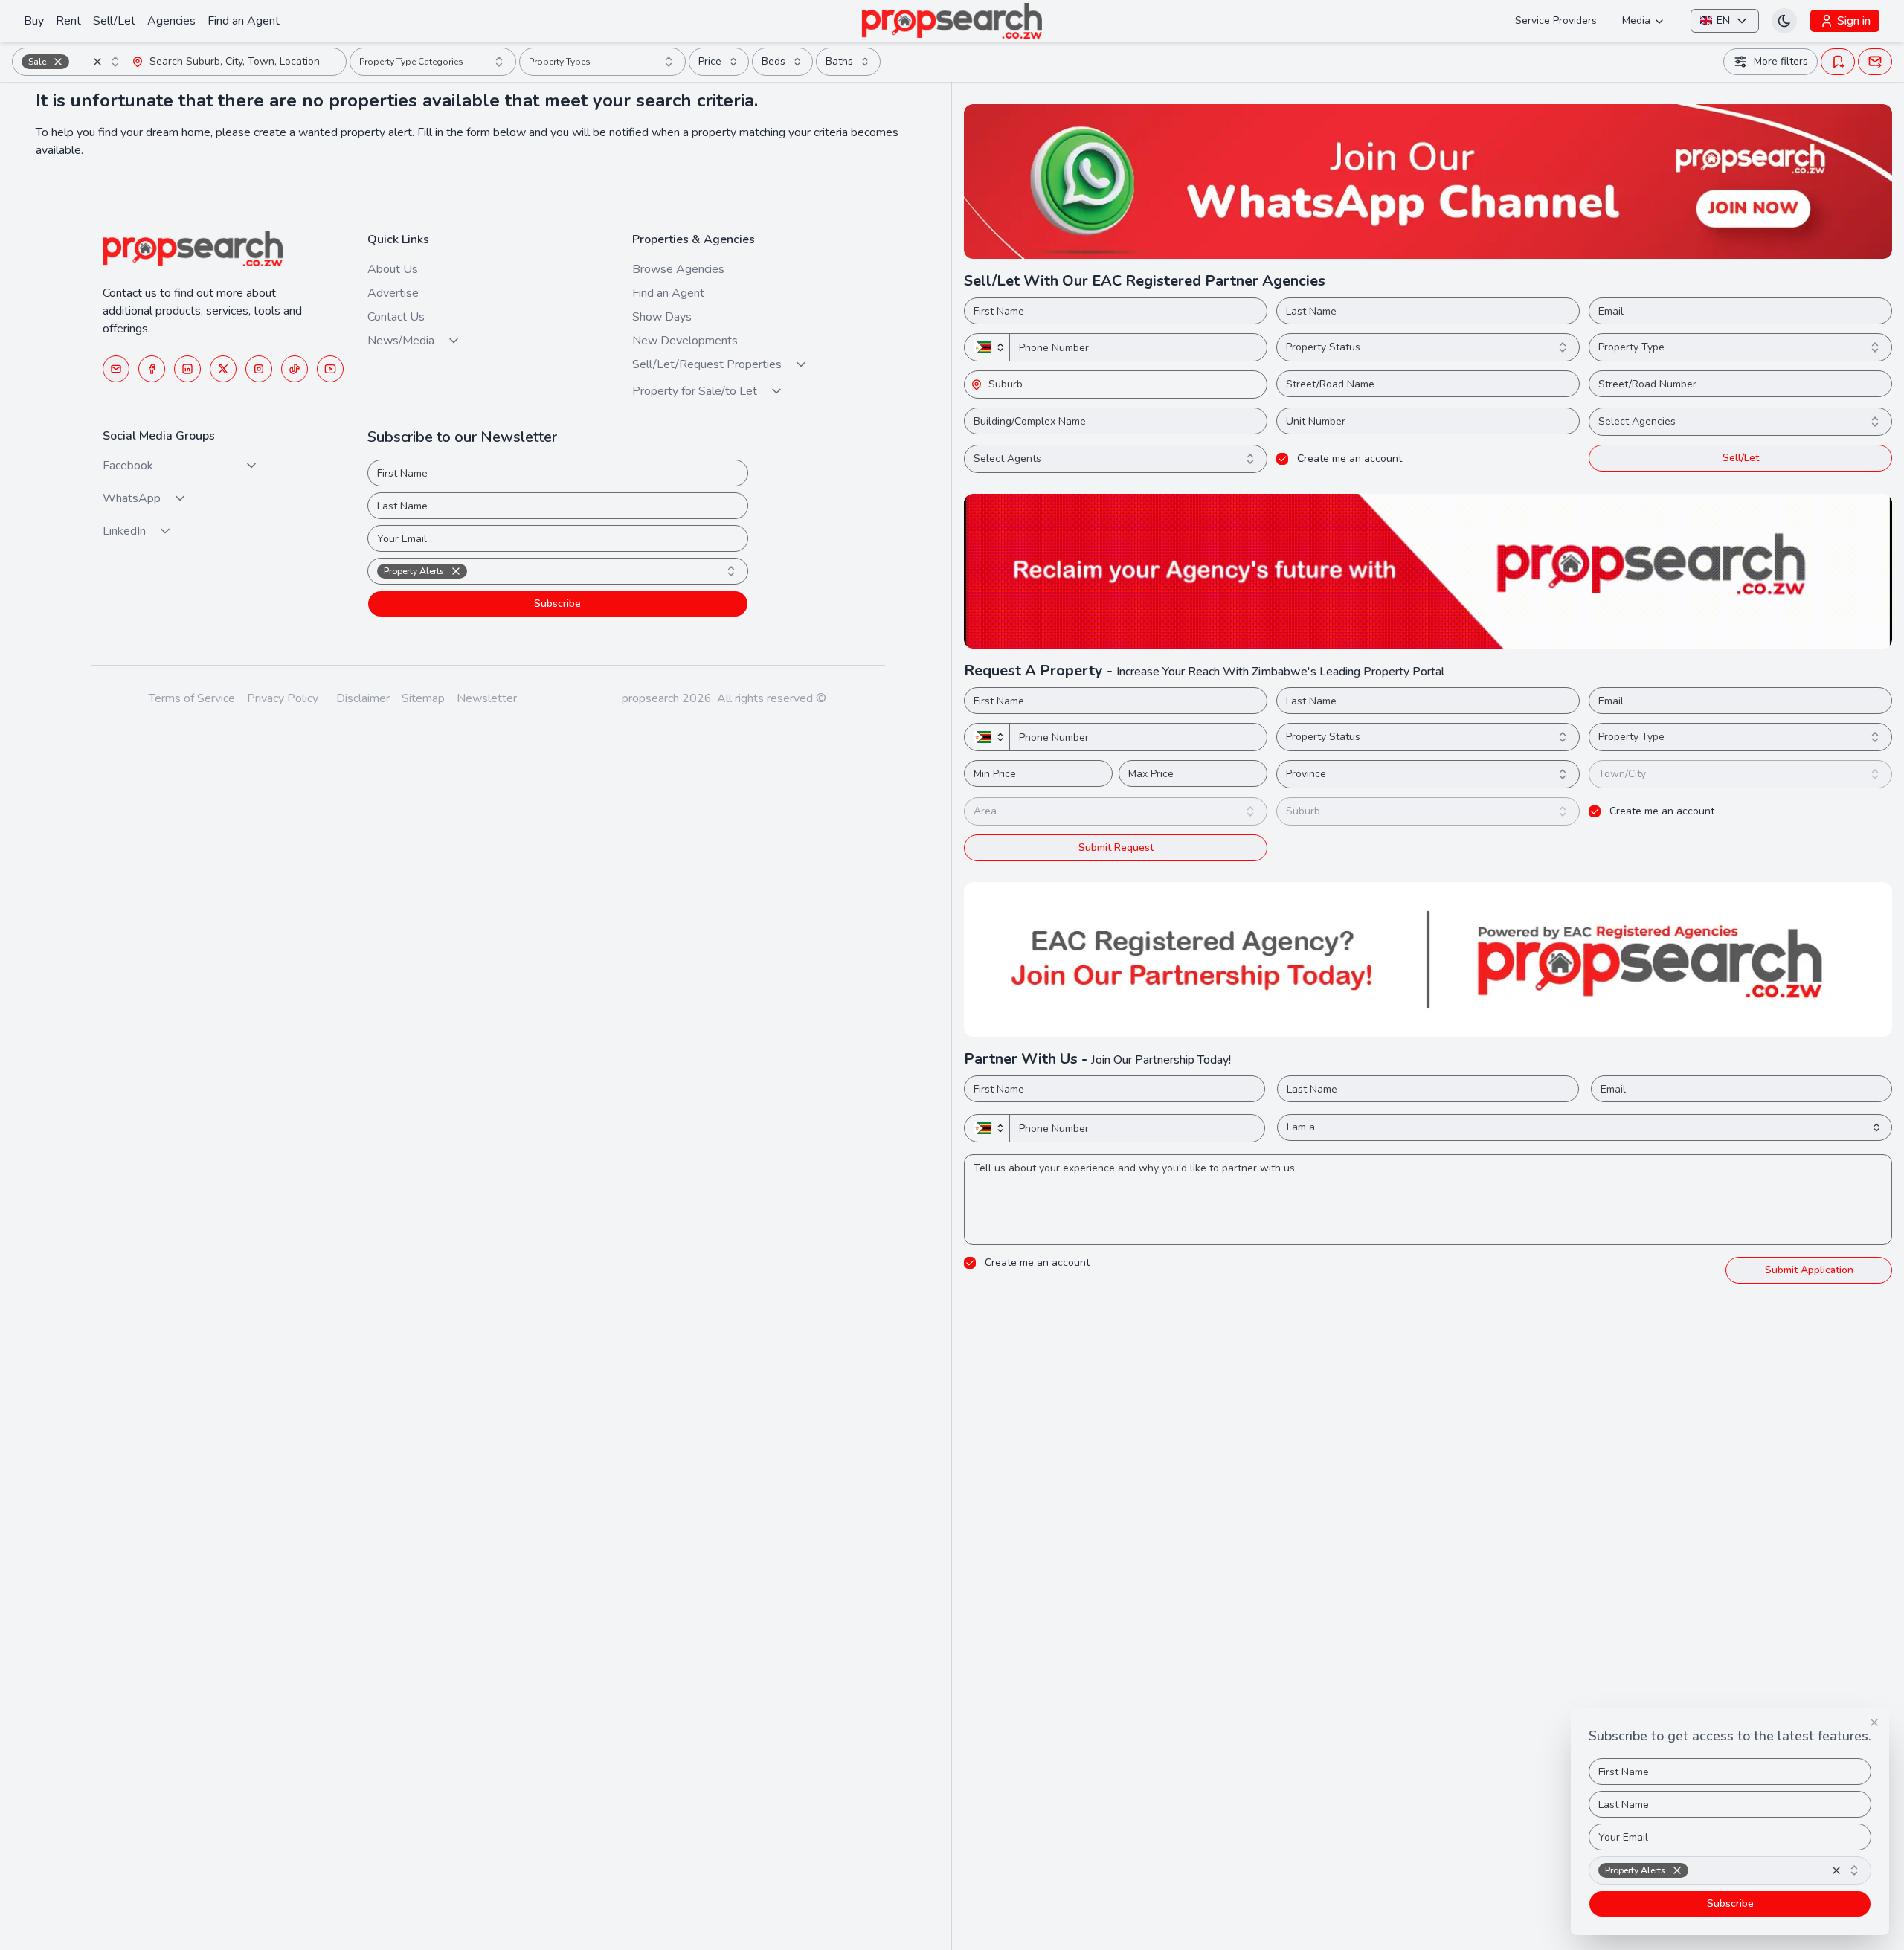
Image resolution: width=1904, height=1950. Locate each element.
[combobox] (72, 62)
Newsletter (487, 698)
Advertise (393, 293)
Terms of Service (192, 698)
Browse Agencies (678, 269)
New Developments (685, 341)
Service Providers (1556, 20)
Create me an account (1350, 459)
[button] (58, 62)
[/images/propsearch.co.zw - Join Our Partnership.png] (1428, 959)
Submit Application (1809, 1270)
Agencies (171, 21)
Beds (773, 61)
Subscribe (557, 604)
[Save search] (1838, 62)
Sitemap (423, 698)
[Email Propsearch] (116, 369)
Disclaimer (363, 698)
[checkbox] (1282, 459)
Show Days (662, 317)
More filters (1781, 61)
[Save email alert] (1875, 62)
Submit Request (1116, 847)
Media (1636, 20)
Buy (34, 21)
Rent (68, 21)
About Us (393, 269)
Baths (839, 61)
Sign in (1854, 21)
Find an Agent (244, 21)
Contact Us (396, 317)
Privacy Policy (283, 698)
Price (710, 61)
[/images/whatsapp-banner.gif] (1428, 181)
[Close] (1874, 1722)
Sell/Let (114, 21)
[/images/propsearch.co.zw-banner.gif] (1428, 571)
